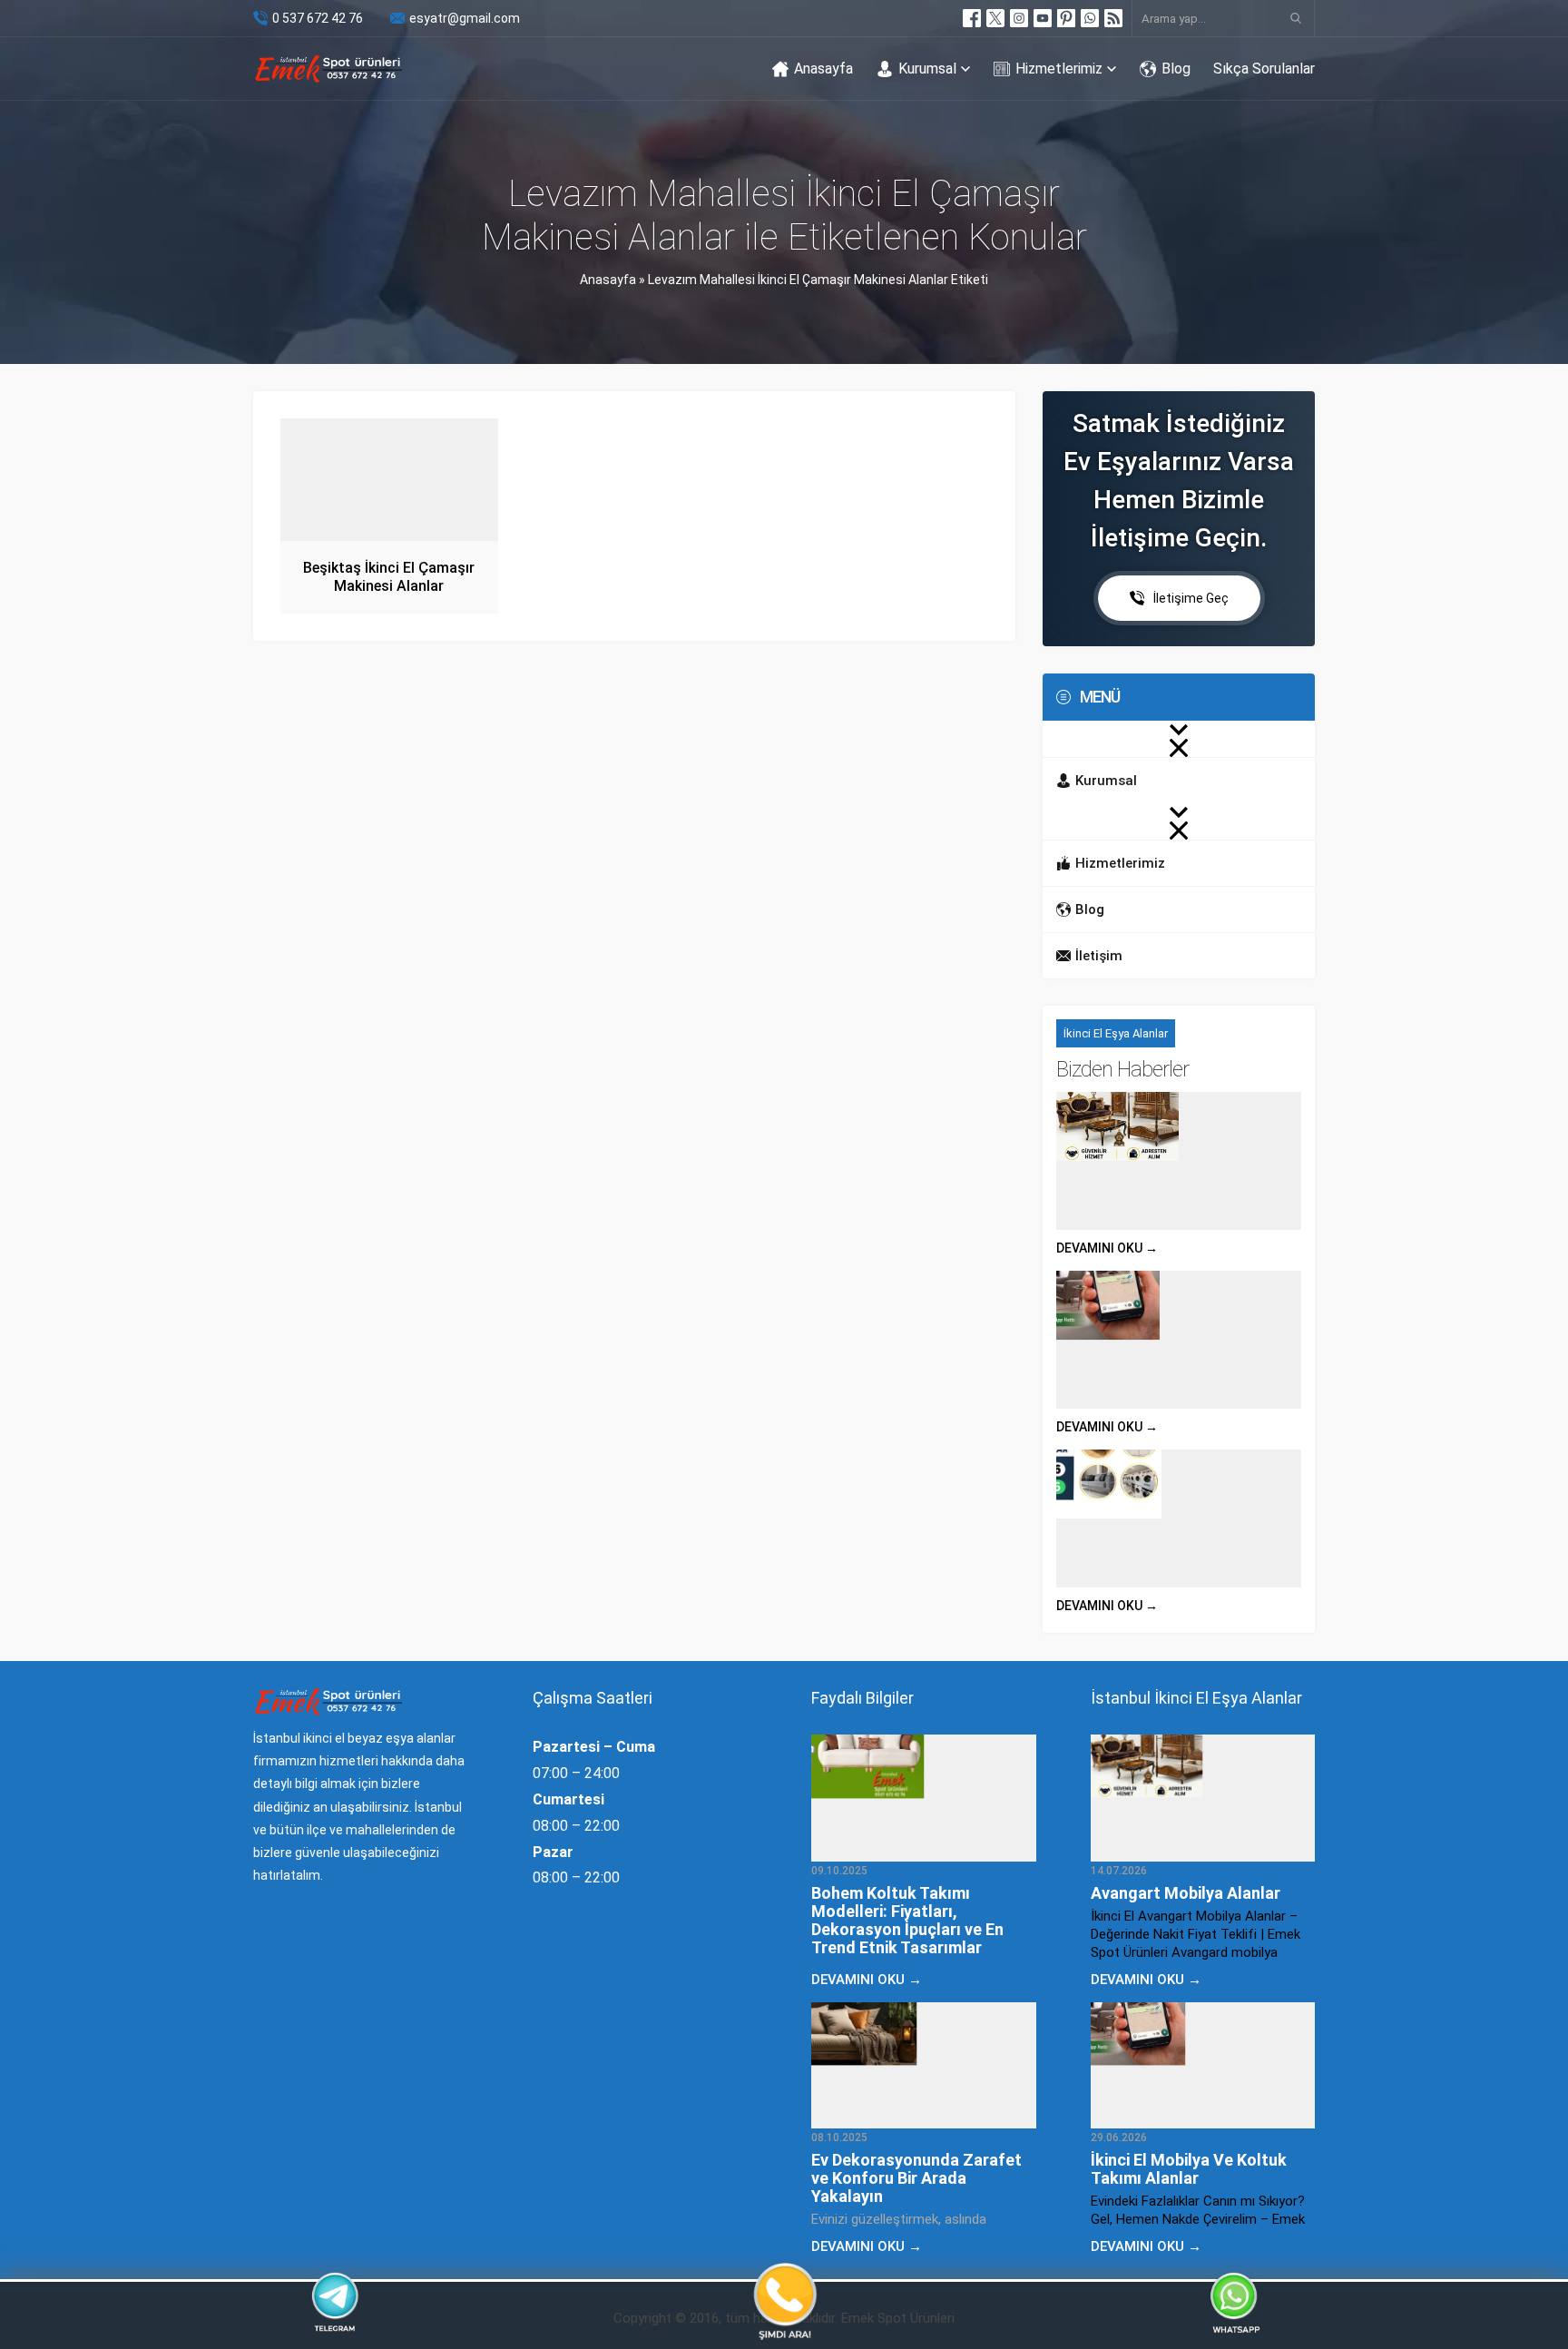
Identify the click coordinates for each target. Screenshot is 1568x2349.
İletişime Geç (1191, 598)
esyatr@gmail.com (465, 18)
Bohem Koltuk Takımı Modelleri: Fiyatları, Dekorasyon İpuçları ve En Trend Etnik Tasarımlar (907, 1920)
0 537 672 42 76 (318, 18)
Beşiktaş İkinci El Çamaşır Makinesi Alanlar (389, 577)
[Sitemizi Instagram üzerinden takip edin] (1019, 18)
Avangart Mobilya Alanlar (1186, 1893)
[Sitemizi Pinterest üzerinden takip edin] (1066, 18)
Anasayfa (608, 280)
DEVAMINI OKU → (1107, 1248)
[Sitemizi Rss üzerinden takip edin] (1113, 18)
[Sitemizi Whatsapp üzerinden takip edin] (1090, 18)
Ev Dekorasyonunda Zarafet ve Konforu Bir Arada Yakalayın (916, 2178)
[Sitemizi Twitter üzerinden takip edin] (995, 18)
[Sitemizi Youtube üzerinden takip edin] (1043, 18)
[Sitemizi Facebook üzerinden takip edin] (972, 18)
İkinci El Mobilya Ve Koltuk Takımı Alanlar (1189, 2169)
